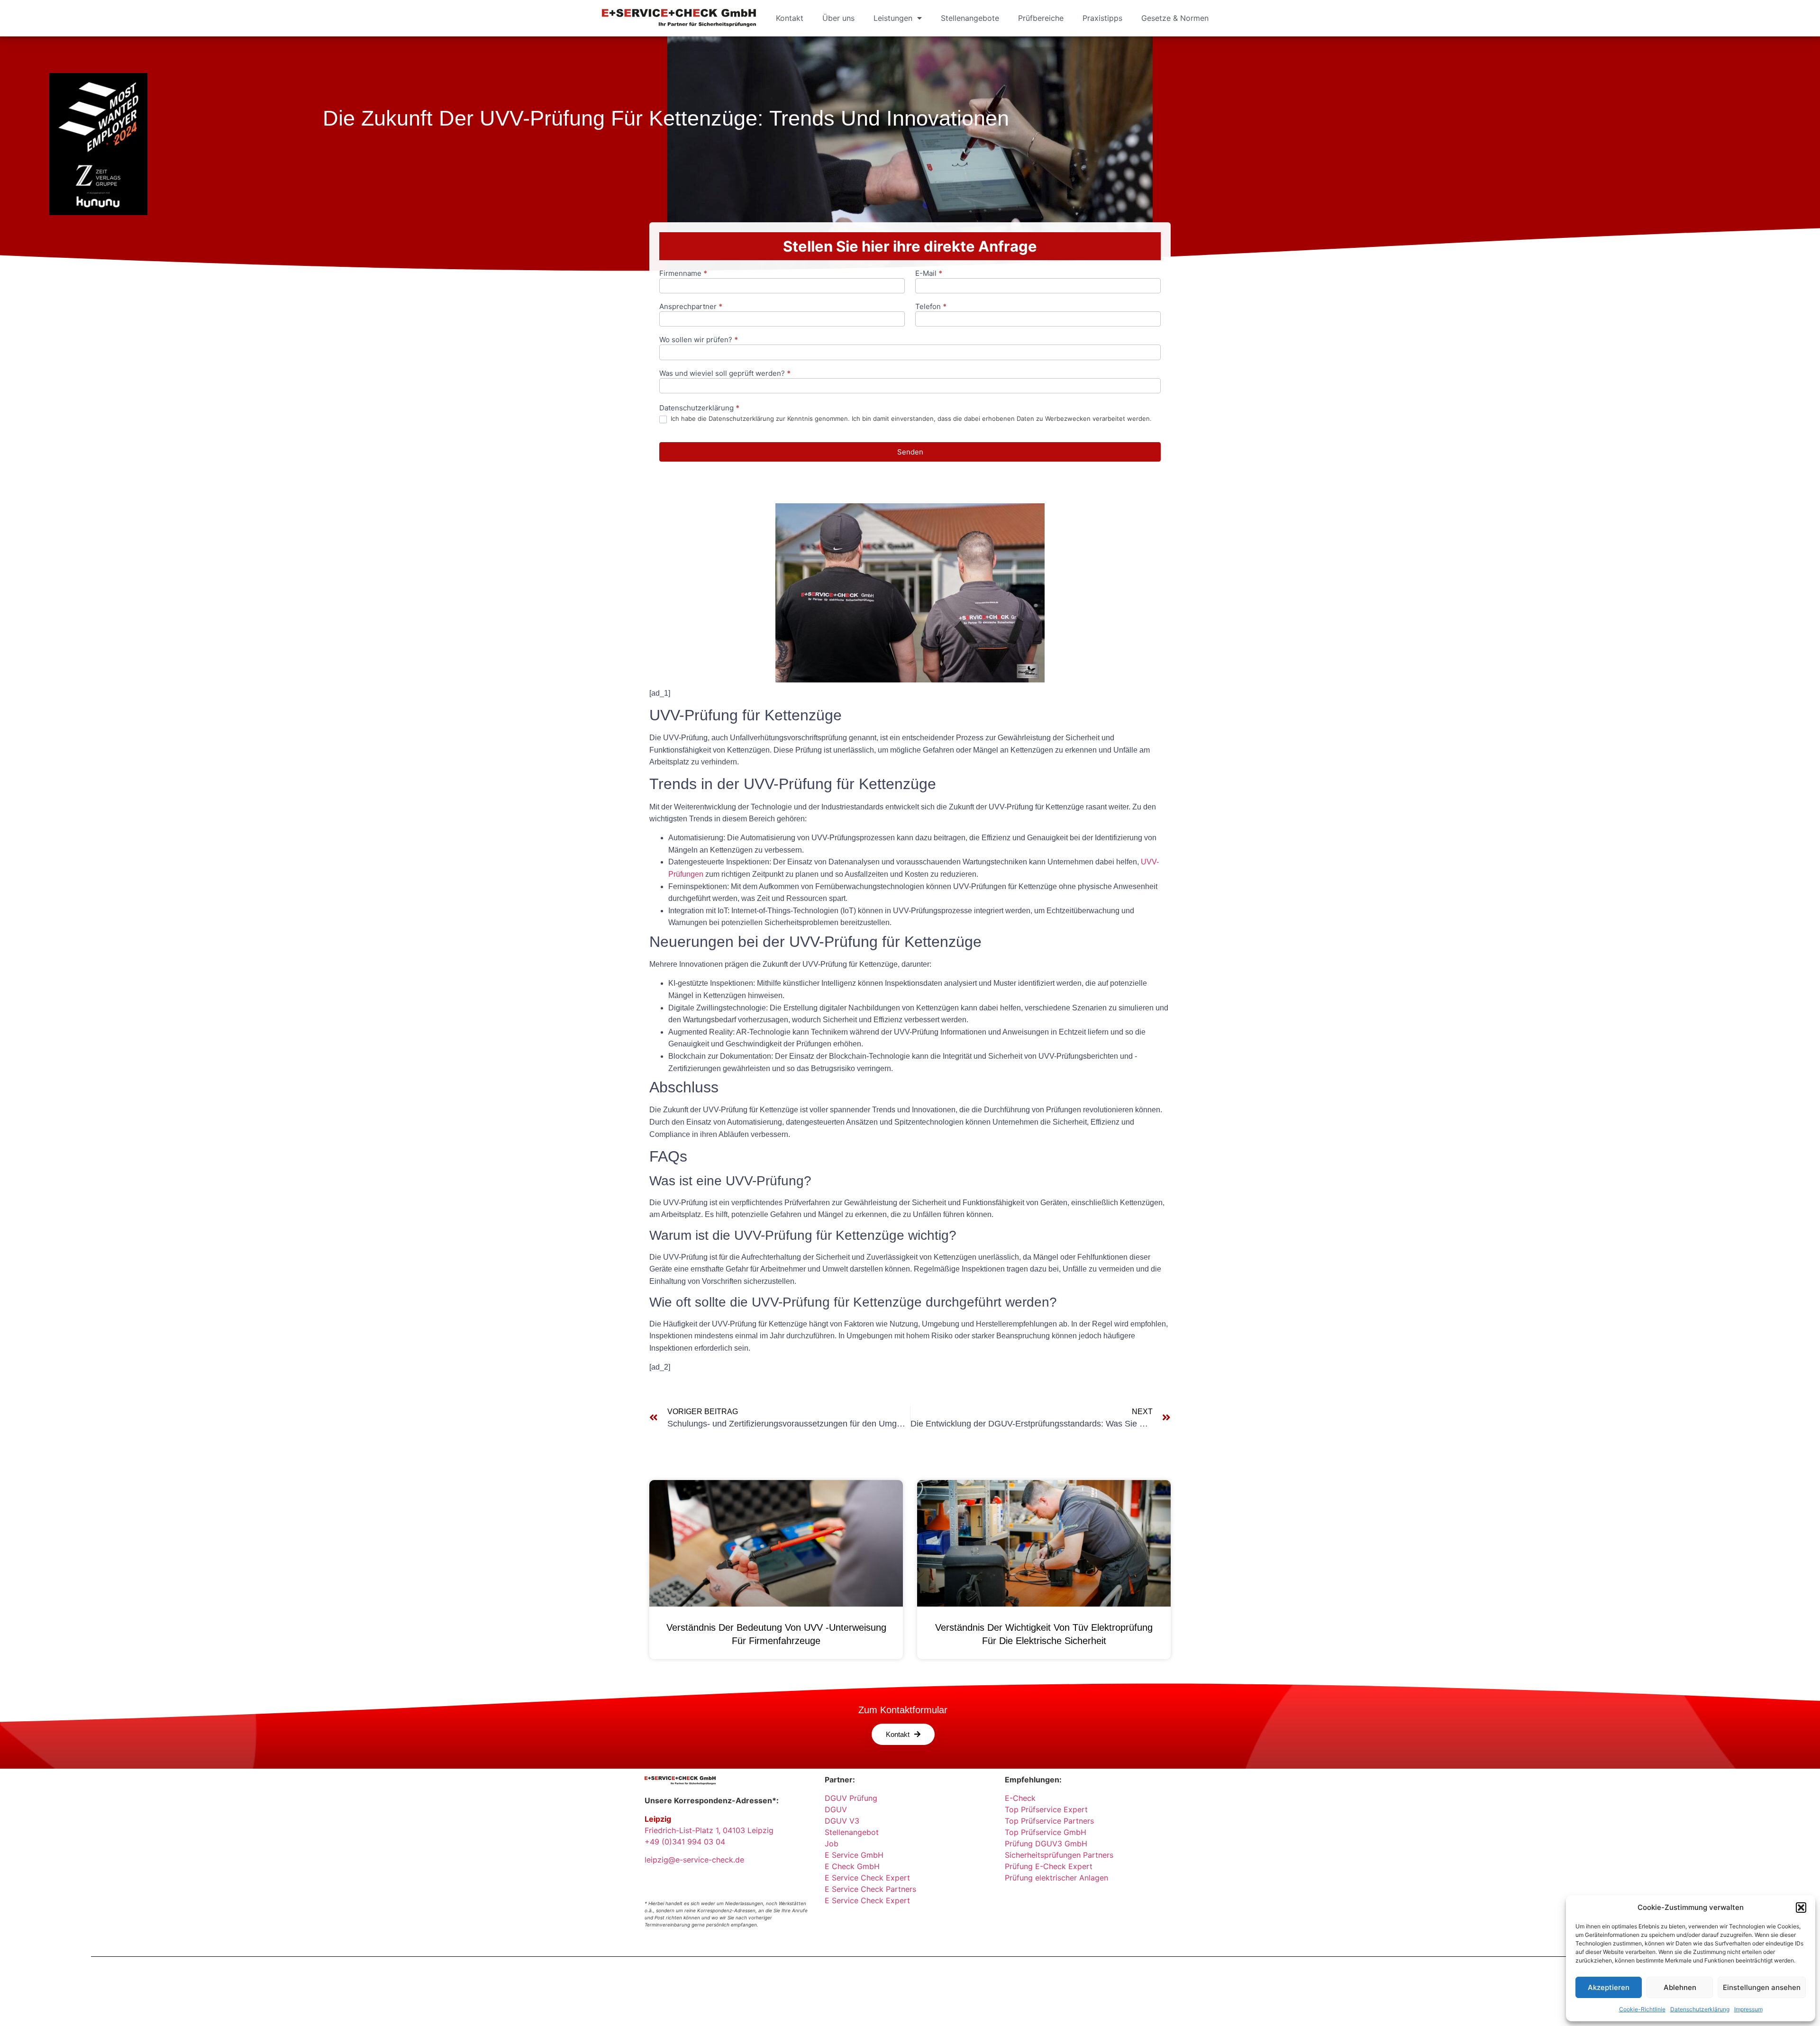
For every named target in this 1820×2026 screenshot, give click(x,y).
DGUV (836, 1809)
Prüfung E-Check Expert (1049, 1866)
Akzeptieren (1609, 1987)
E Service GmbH (854, 1855)
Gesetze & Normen (1175, 18)
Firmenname (683, 274)
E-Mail (929, 274)
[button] (1801, 1908)
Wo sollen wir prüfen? (699, 340)
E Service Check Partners (870, 1889)
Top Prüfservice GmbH (1046, 1832)
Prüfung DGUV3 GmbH (1046, 1844)
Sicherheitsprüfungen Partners (1059, 1855)
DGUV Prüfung (851, 1798)
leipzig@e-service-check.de (694, 1860)
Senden (910, 452)
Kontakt (790, 18)
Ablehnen (1680, 1987)
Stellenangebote (970, 18)
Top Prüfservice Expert (1046, 1809)
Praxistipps (1102, 18)
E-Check (1020, 1798)
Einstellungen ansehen (1762, 1987)
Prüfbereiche (1041, 18)
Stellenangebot (852, 1832)
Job (832, 1844)
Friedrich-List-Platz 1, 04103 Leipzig (709, 1830)
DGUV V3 (842, 1821)
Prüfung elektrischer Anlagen (1056, 1878)
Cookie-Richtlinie (1642, 2009)
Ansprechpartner (691, 307)
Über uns (838, 18)
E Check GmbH (852, 1866)
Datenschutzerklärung (1700, 2009)
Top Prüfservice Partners (1049, 1821)
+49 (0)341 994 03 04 (685, 1842)
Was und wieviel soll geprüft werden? (725, 374)
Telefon (931, 307)
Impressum (1748, 2009)
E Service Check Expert (870, 1878)
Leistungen (893, 18)
